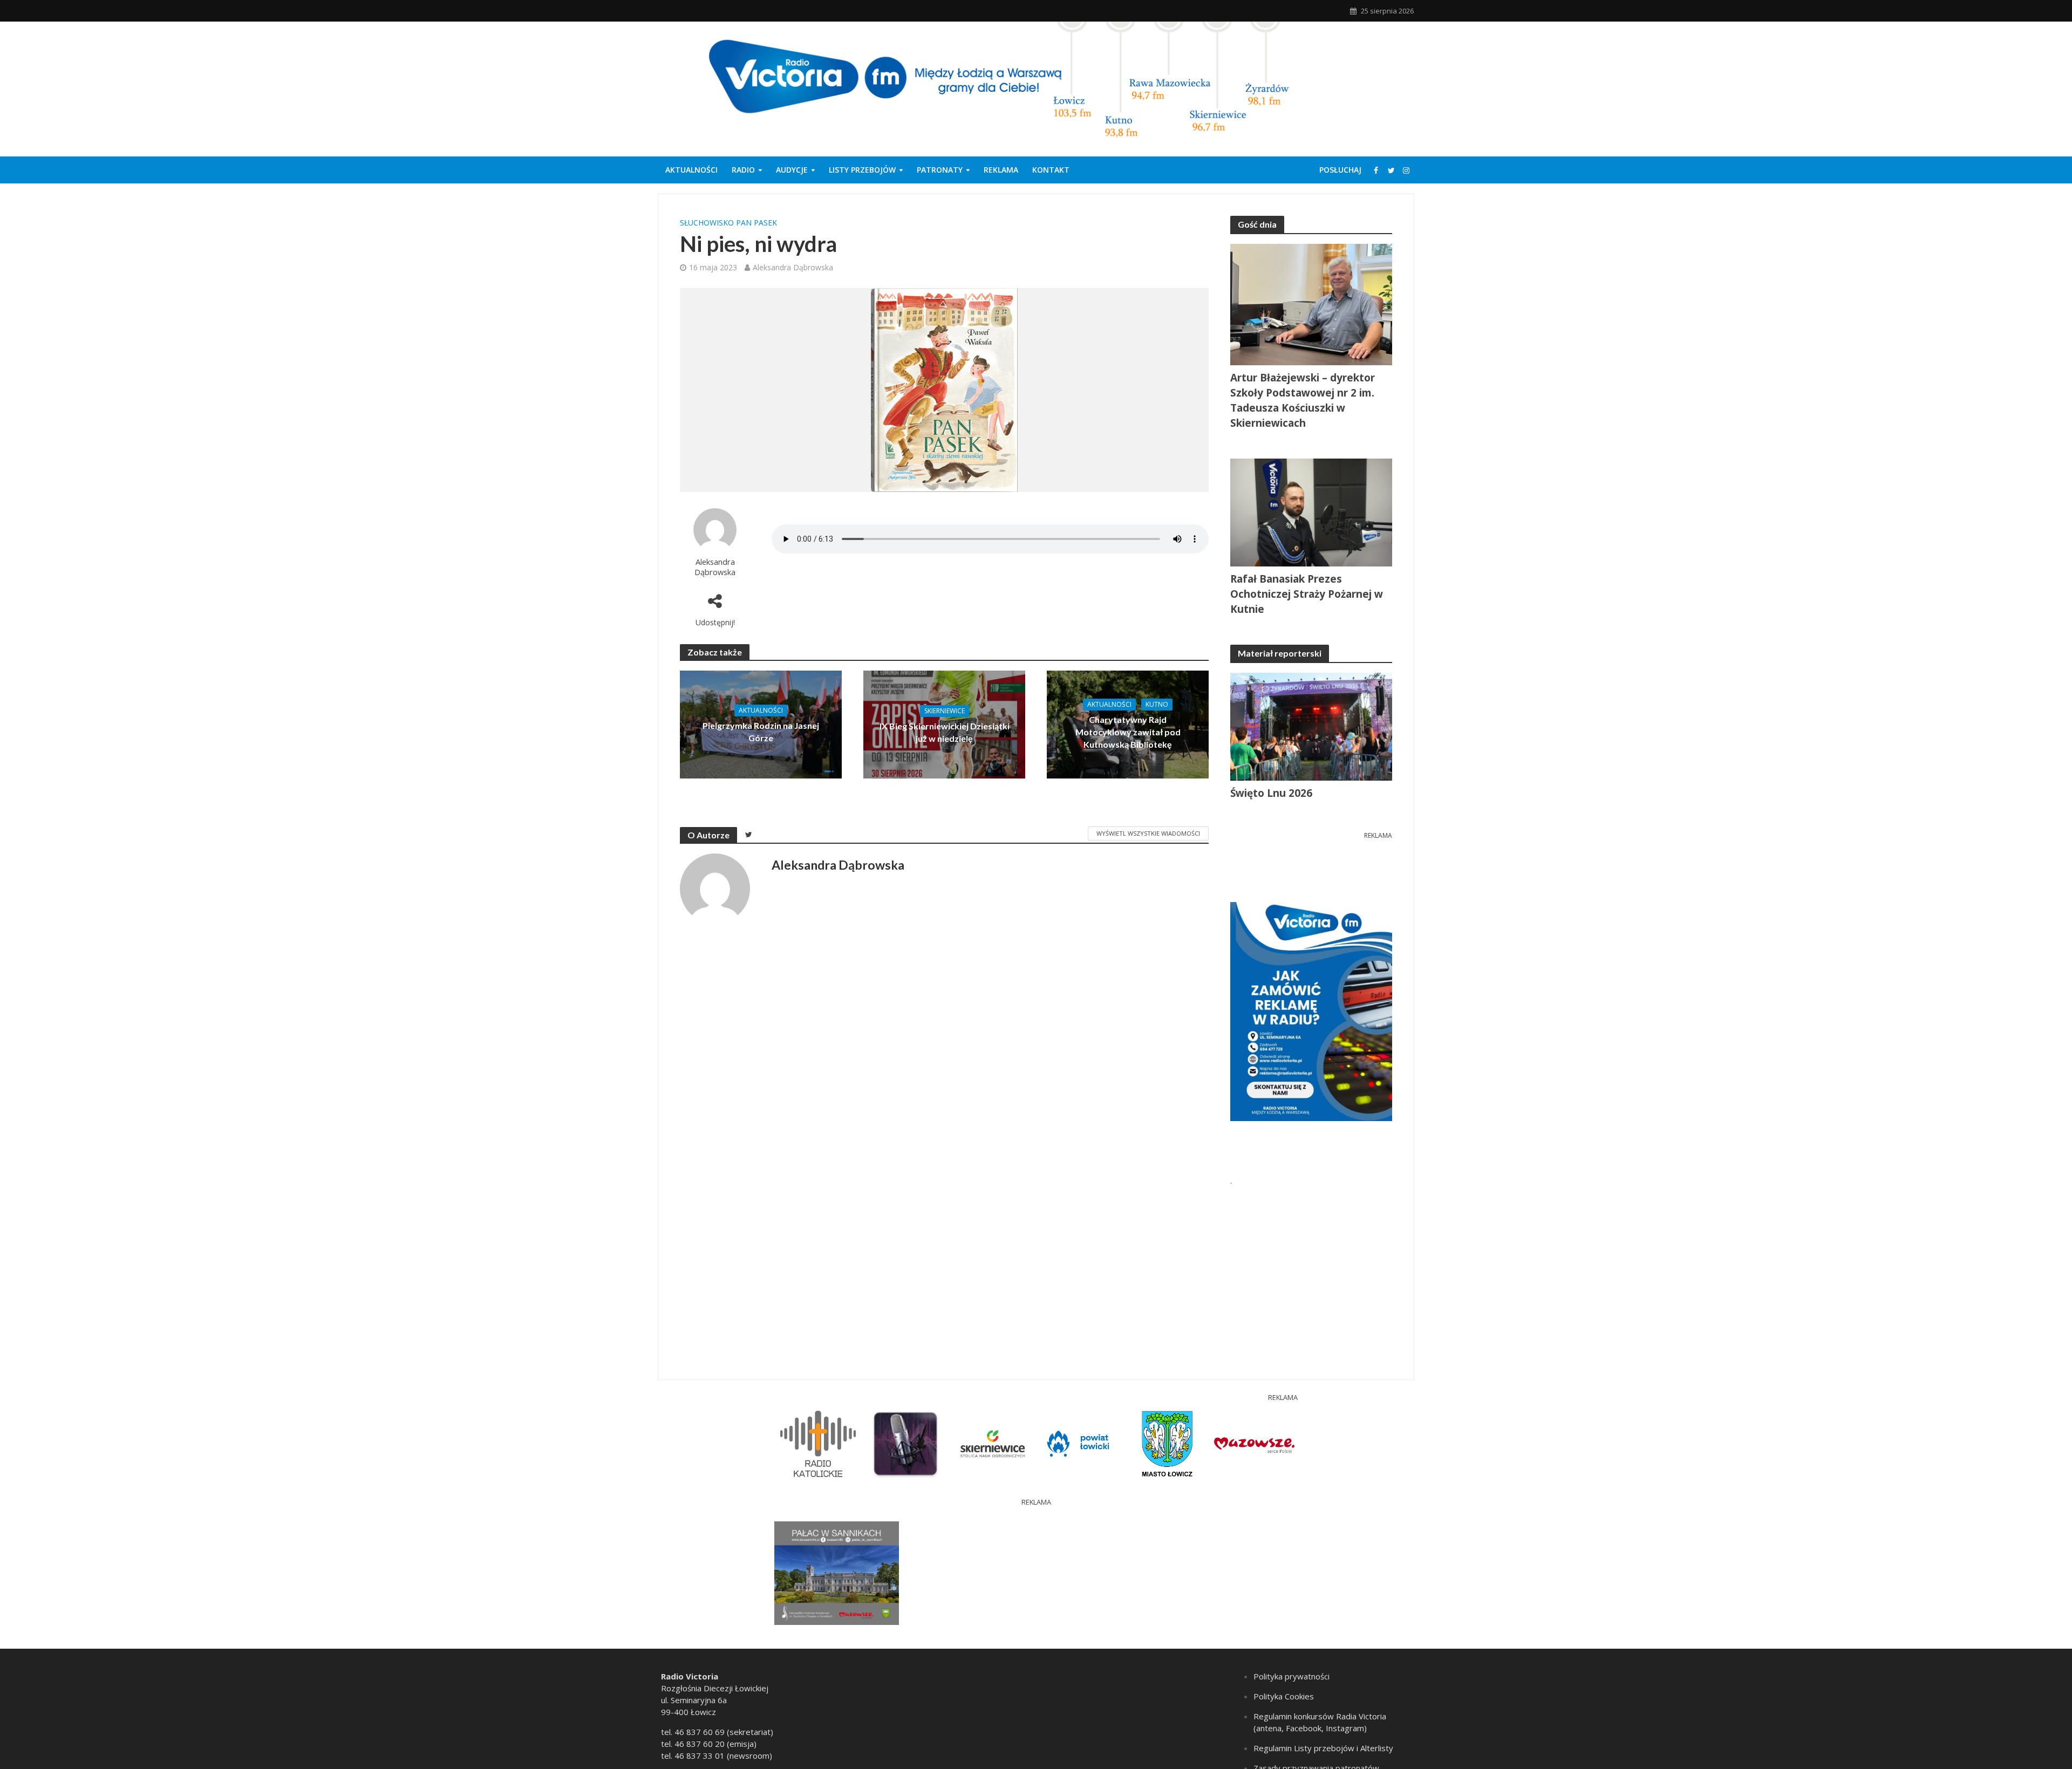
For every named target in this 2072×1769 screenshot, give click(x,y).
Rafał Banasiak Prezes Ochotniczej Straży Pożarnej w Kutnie (1307, 594)
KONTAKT (1051, 170)
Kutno (1157, 704)
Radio (743, 170)
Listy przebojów (862, 170)
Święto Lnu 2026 (1271, 793)
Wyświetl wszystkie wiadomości (1148, 833)
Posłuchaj (1340, 170)
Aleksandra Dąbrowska (793, 267)
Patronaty (940, 170)
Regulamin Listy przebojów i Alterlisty (1323, 1748)
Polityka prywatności (1291, 1676)
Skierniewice (945, 711)
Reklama (1001, 170)
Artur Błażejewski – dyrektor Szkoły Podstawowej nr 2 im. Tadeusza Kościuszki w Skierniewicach (1303, 400)
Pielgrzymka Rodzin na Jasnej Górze (761, 732)
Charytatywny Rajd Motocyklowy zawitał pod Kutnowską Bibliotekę (1128, 732)
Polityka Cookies (1284, 1696)
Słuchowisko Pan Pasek (728, 223)
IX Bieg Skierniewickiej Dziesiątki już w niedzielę (945, 732)
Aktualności (691, 170)
